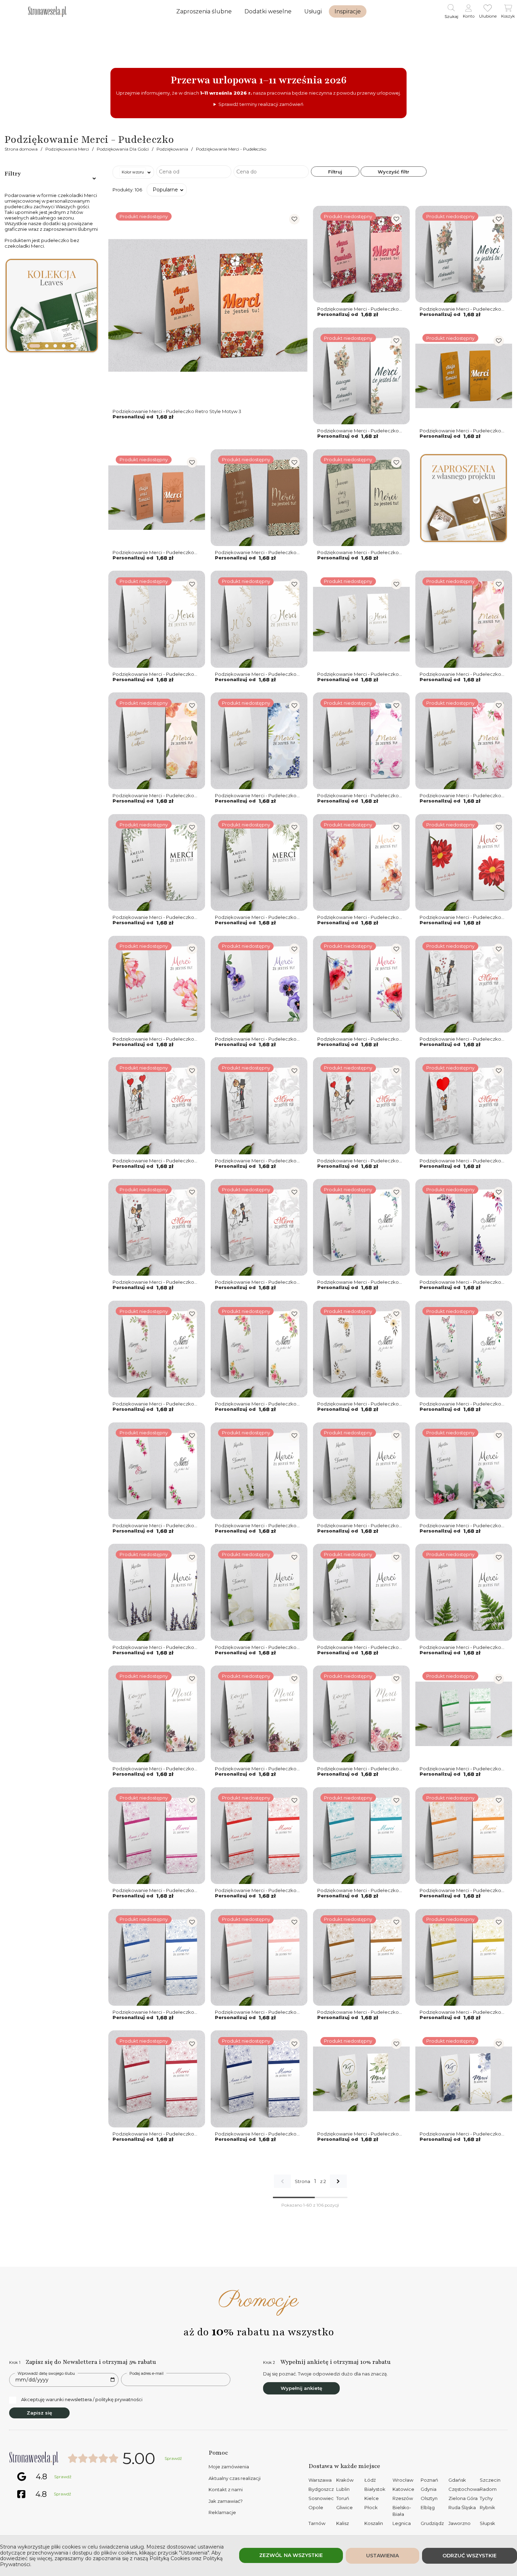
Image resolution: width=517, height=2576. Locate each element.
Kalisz (343, 2523)
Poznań (429, 2480)
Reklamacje (222, 2512)
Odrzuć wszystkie (470, 2556)
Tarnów (317, 2523)
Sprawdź (173, 2458)
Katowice (403, 2489)
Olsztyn (429, 2498)
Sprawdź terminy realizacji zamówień (261, 104)
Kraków (345, 2480)
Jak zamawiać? (226, 2501)
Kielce (372, 2498)
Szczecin (490, 2480)
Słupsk (487, 2523)
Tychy (486, 2498)
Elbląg (428, 2507)
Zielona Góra (463, 2498)
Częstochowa (464, 2489)
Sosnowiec (321, 2498)
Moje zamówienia (229, 2467)
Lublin (343, 2489)
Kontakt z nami (226, 2489)
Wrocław (403, 2480)
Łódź (370, 2480)
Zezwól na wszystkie (291, 2555)
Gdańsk (457, 2480)
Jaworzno (459, 2523)
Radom (488, 2489)
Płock (371, 2507)
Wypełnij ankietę (301, 2388)
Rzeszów (403, 2498)
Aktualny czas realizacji (235, 2478)
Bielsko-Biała (402, 2511)
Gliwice (344, 2507)
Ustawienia (382, 2556)
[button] (31, 346)
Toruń (343, 2498)
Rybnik (487, 2507)
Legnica (402, 2523)
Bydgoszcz (321, 2489)
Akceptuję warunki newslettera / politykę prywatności (82, 2399)
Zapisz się (39, 2413)
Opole (316, 2507)
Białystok (375, 2489)
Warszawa (320, 2480)
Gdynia (429, 2489)
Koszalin (374, 2523)
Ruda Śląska (462, 2507)
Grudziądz (432, 2523)
